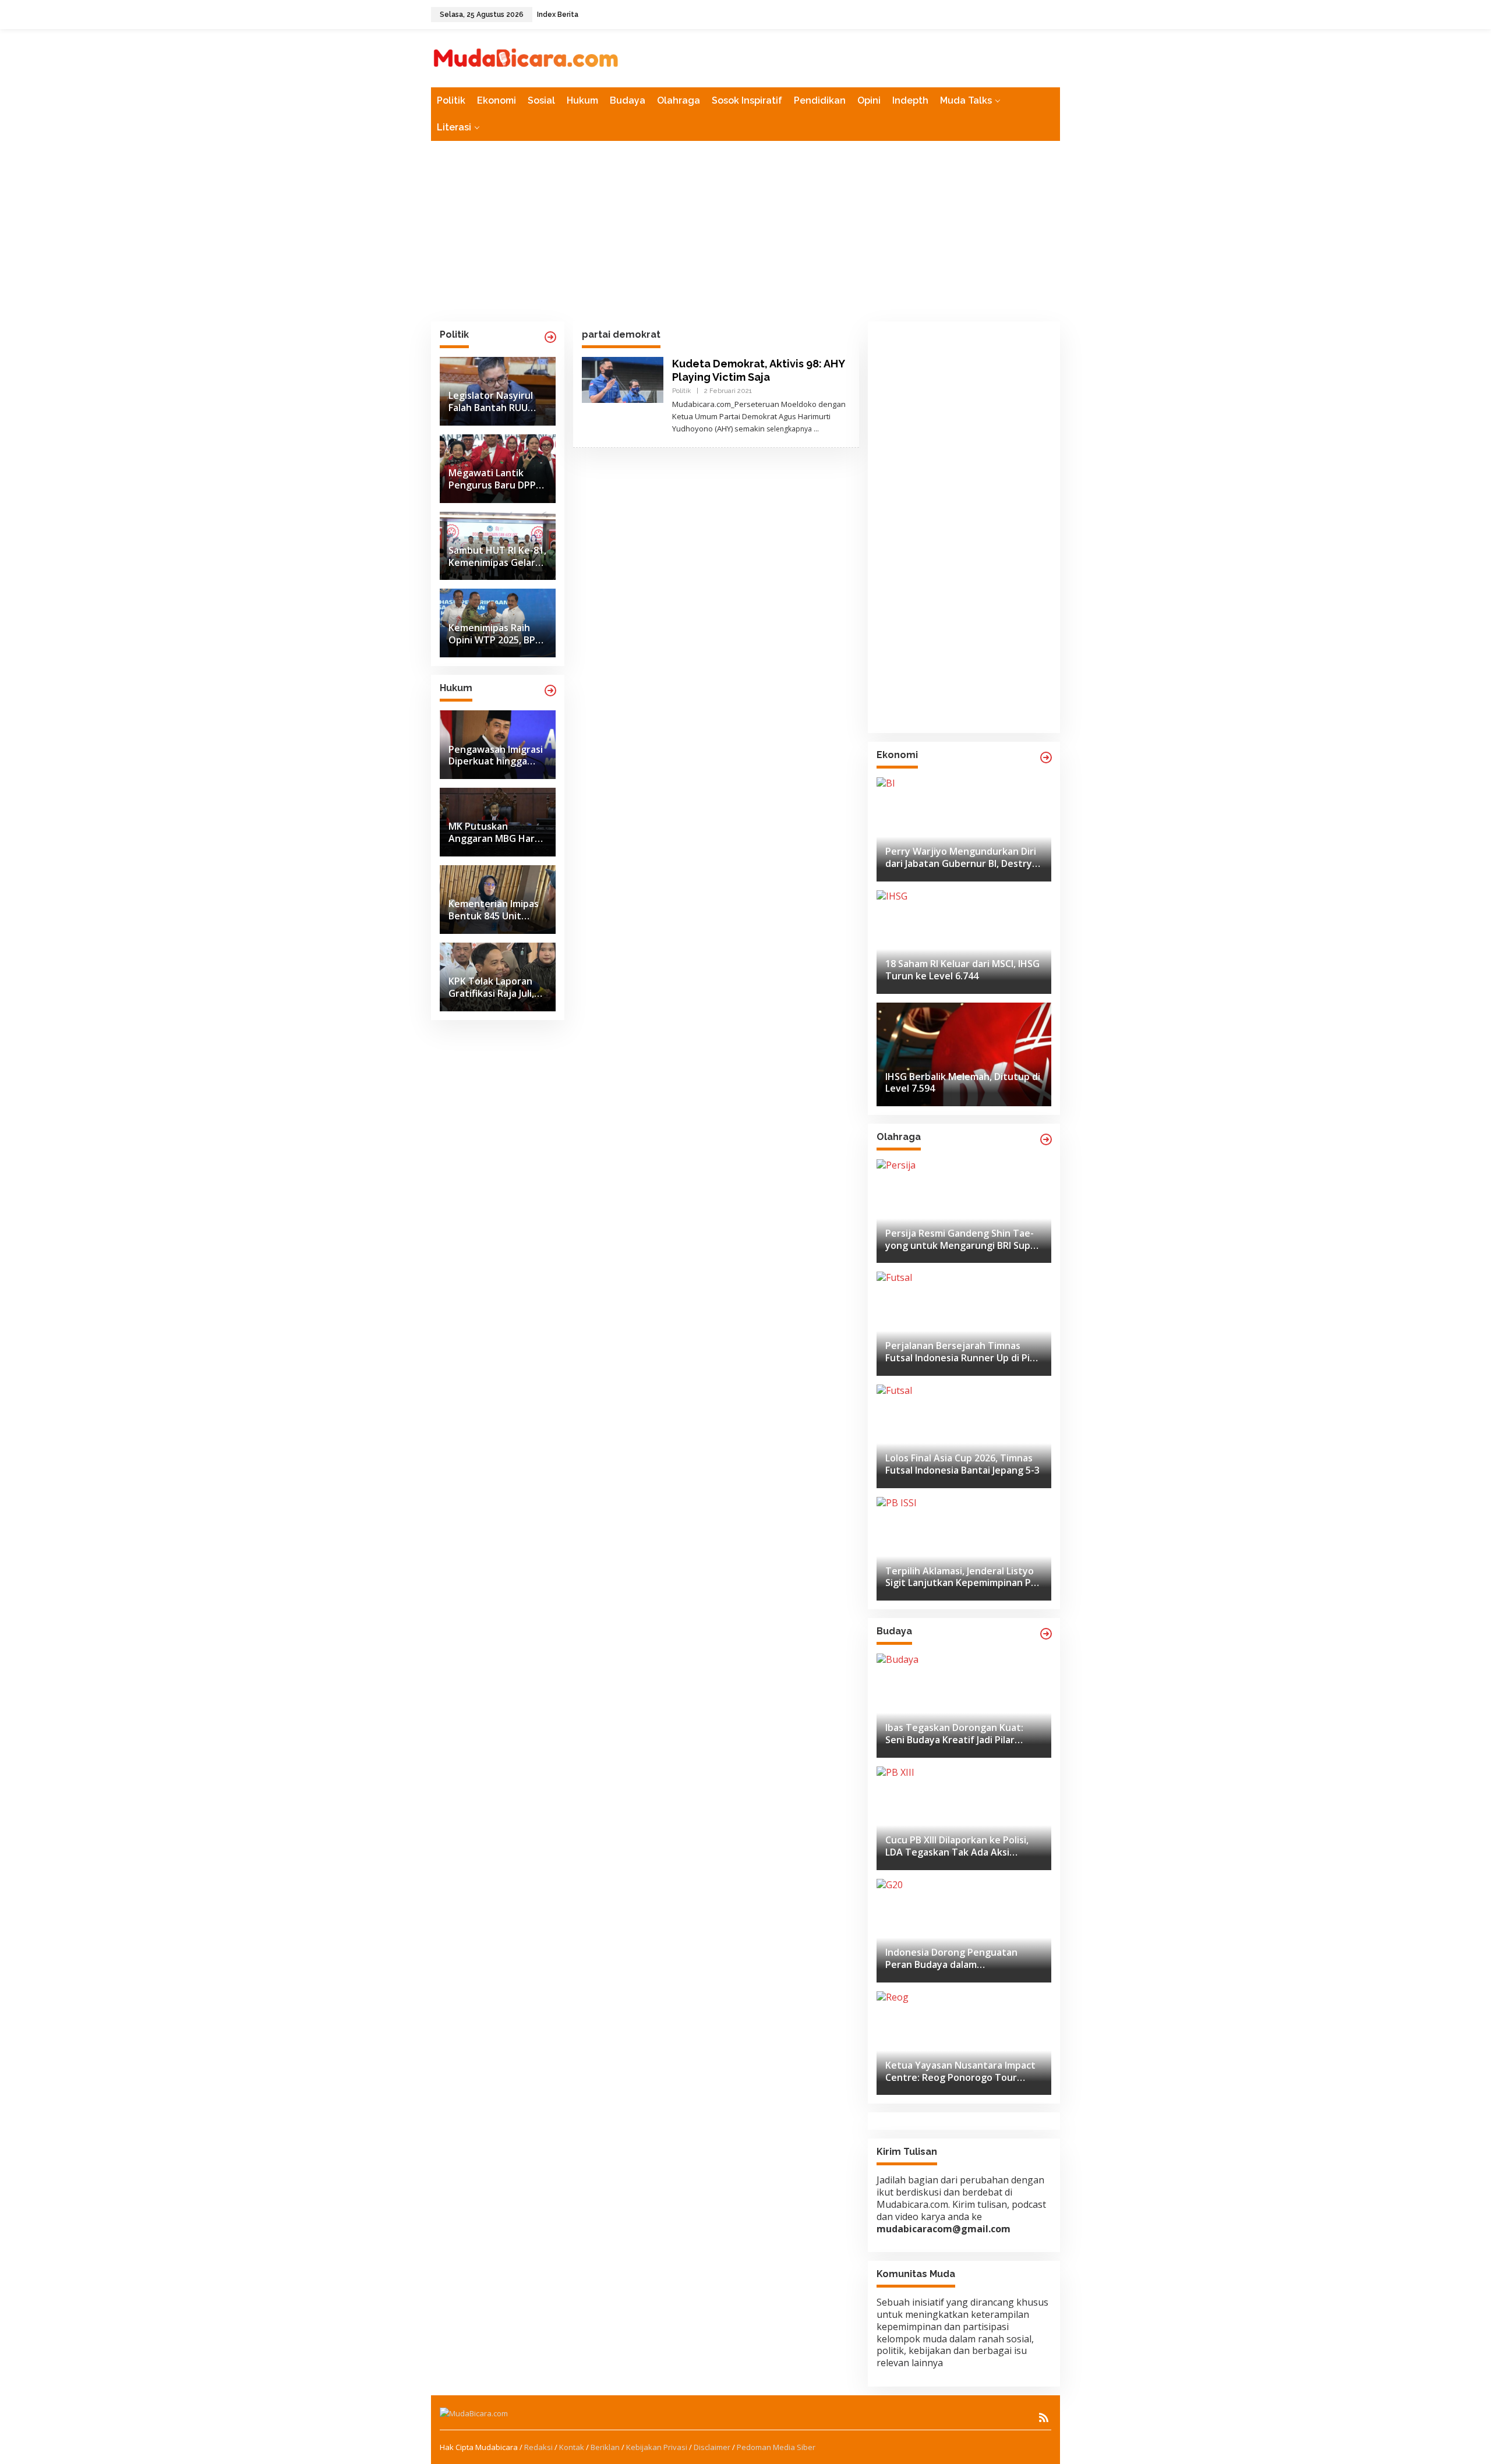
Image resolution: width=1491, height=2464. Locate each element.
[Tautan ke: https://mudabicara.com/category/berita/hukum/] (550, 691)
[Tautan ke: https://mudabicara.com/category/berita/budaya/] (1046, 1634)
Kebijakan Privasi (657, 2447)
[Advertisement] (745, 231)
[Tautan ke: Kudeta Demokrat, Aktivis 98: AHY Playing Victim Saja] (623, 379)
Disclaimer (712, 2447)
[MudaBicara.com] (526, 57)
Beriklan (605, 2447)
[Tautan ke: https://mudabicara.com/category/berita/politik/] (550, 337)
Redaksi (538, 2447)
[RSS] (1044, 2417)
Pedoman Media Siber (776, 2447)
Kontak (572, 2447)
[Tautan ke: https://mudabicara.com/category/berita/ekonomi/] (1046, 757)
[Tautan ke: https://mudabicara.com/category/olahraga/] (1046, 1139)
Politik (681, 391)
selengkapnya (789, 429)
